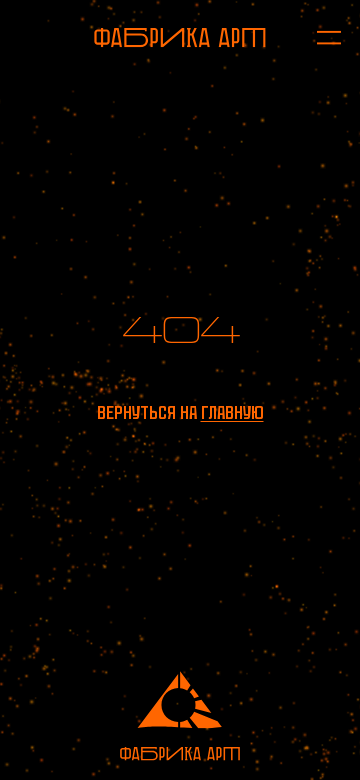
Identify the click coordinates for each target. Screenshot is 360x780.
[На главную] (180, 37)
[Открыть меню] (319, 37)
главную (232, 412)
